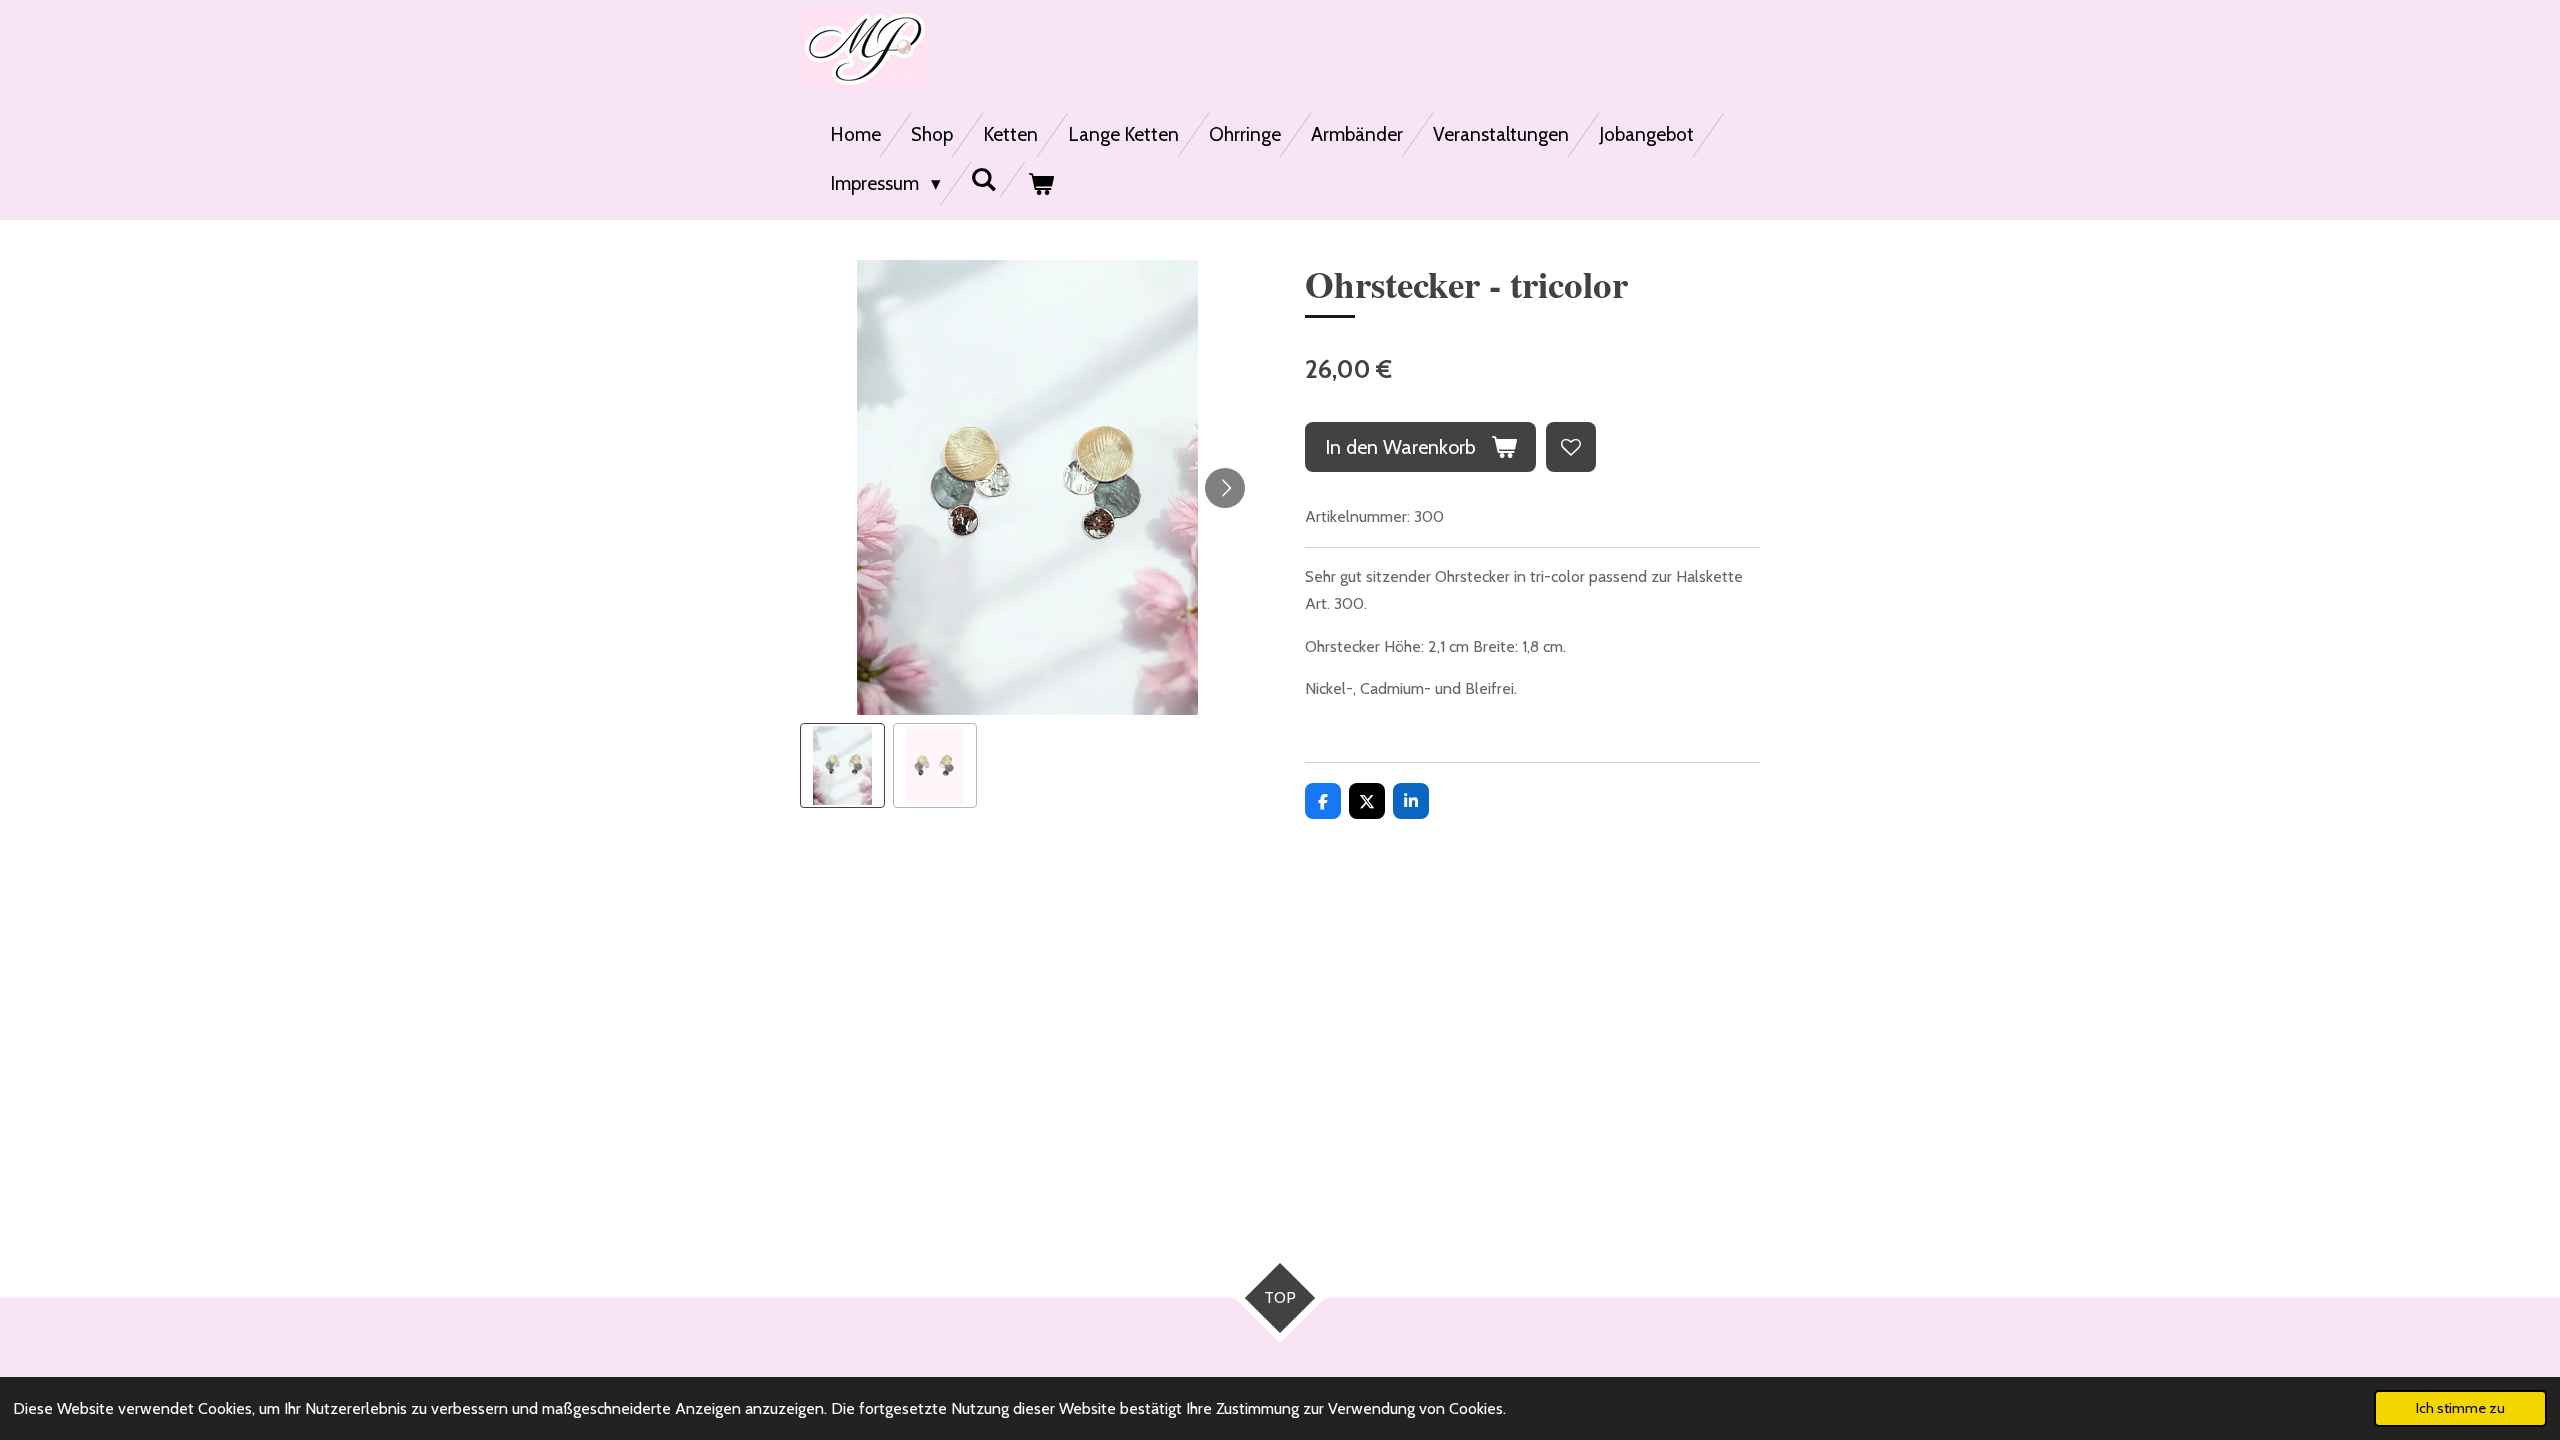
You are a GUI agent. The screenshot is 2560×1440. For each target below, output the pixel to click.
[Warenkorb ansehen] (1040, 184)
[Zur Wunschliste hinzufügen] (1571, 447)
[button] (842, 765)
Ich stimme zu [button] (2460, 1408)
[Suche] (984, 179)
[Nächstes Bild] (1225, 488)
